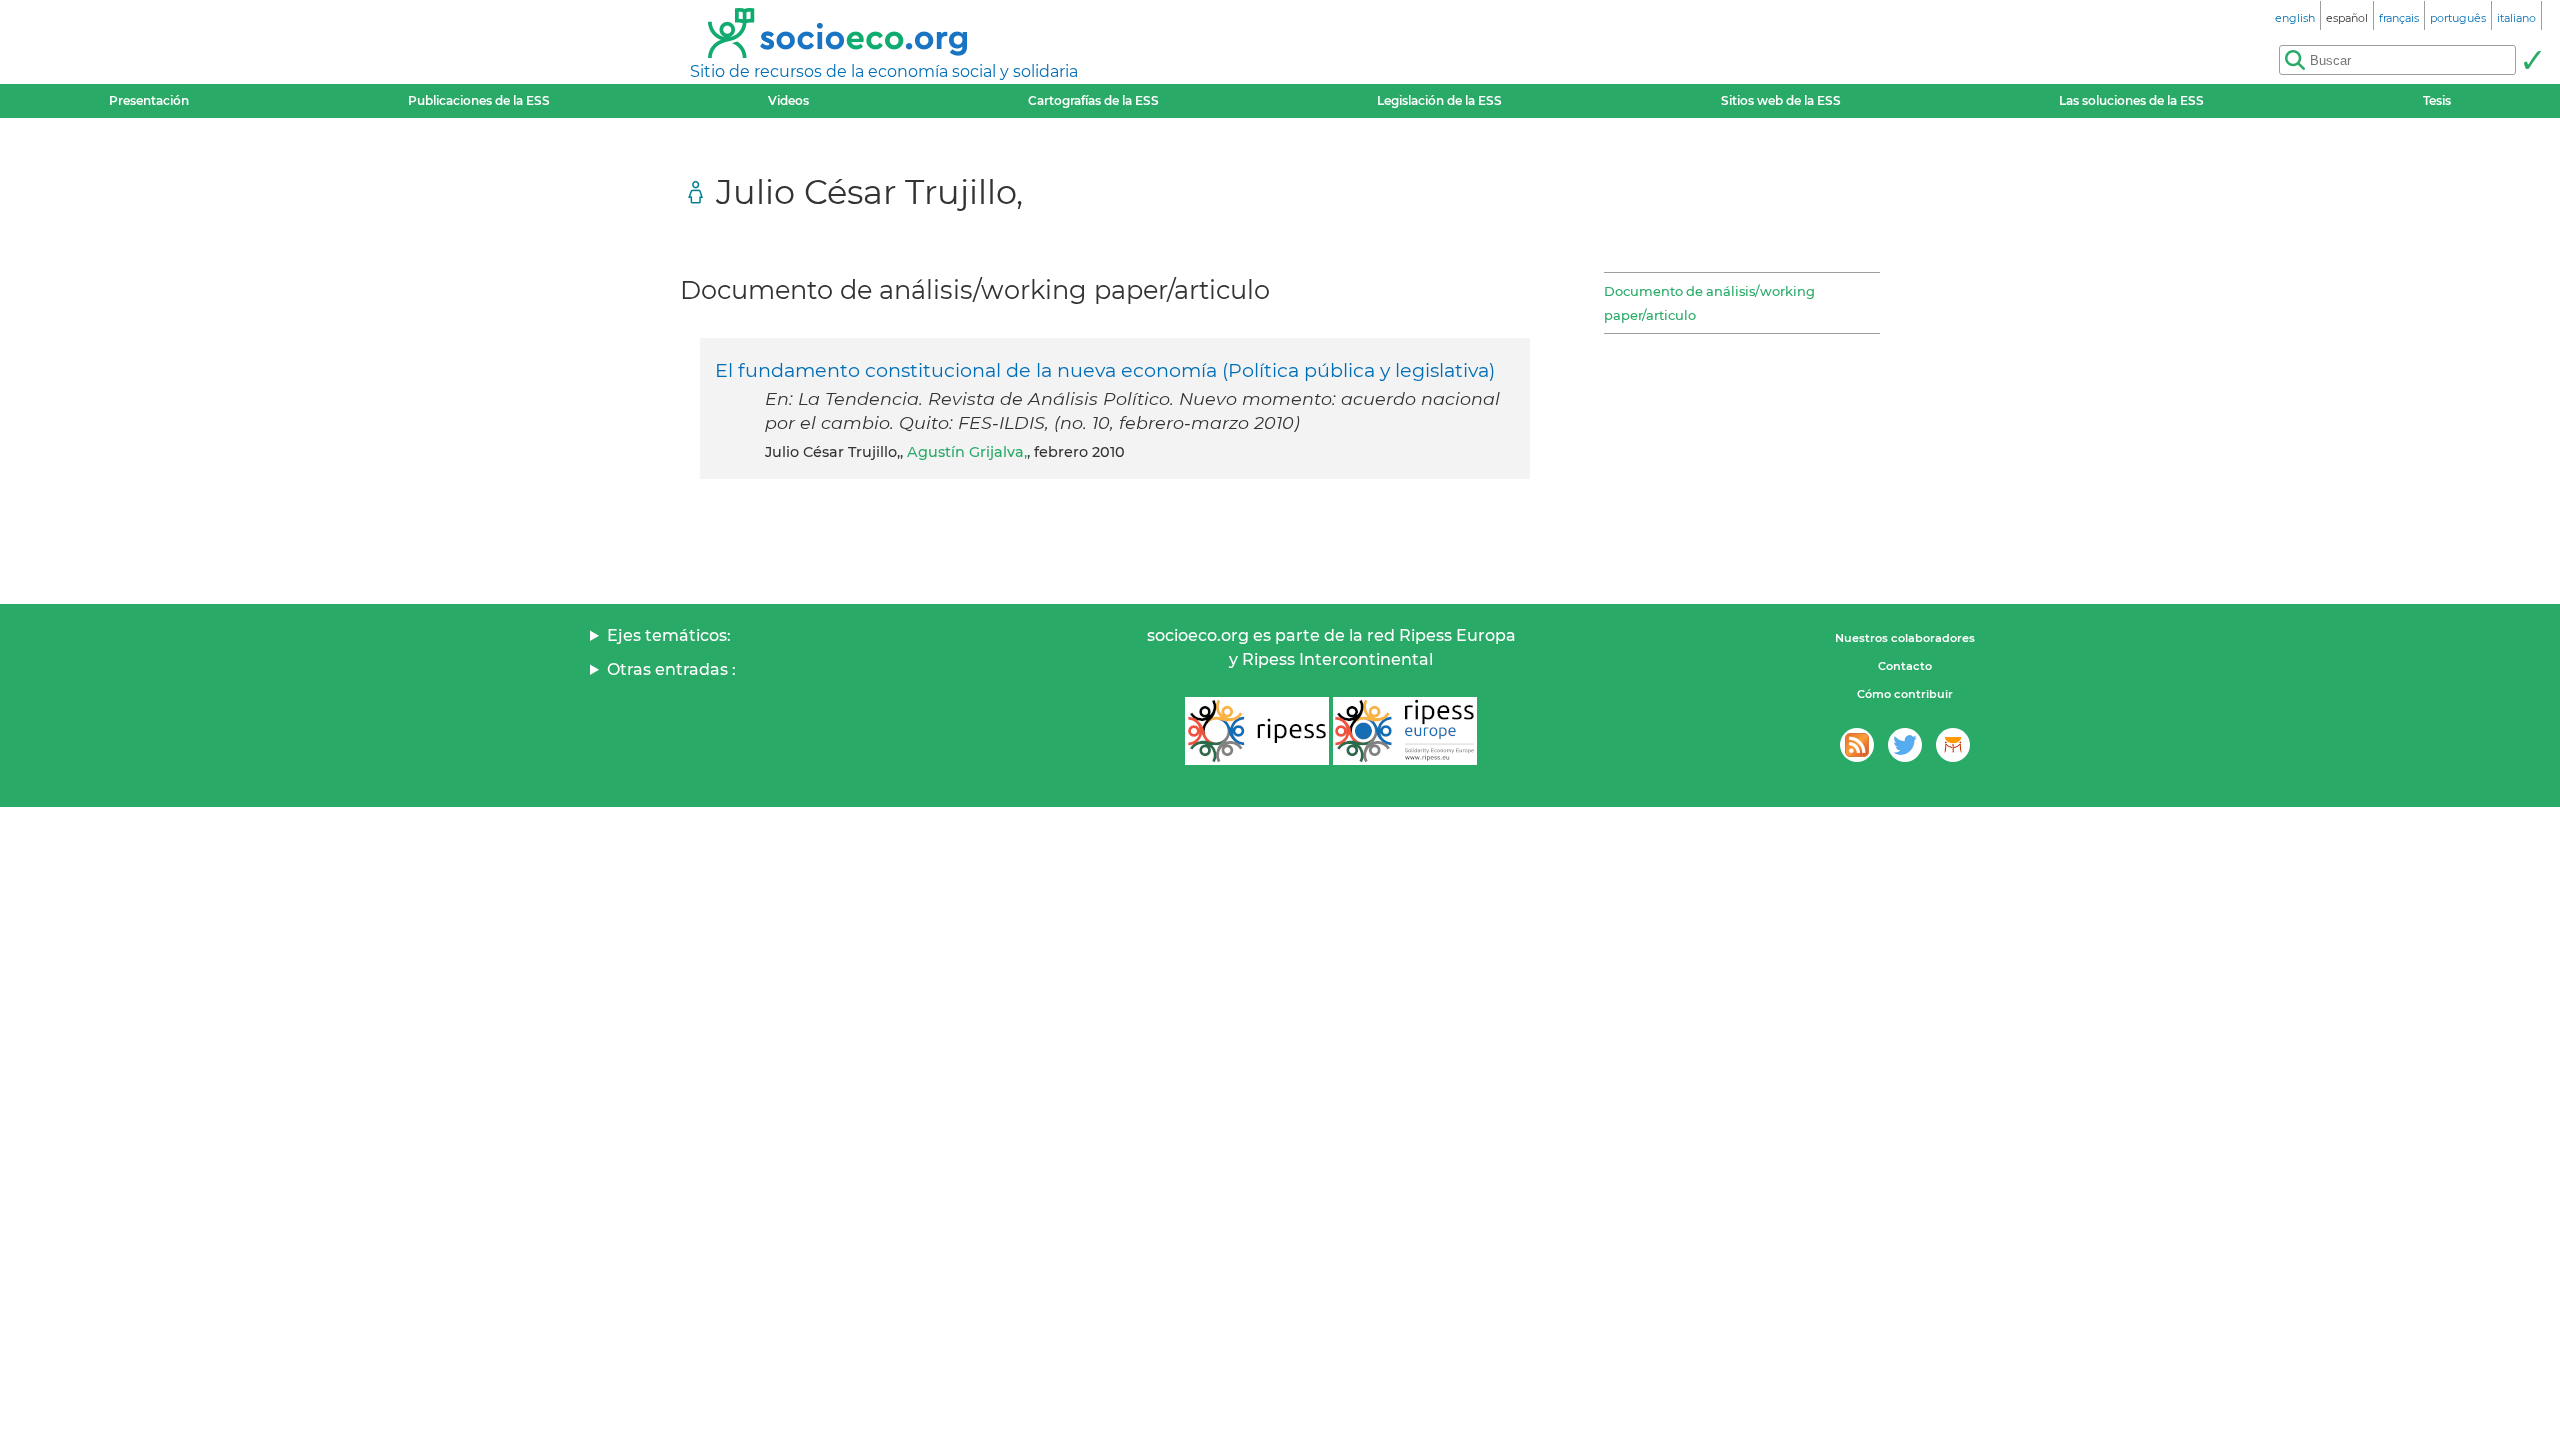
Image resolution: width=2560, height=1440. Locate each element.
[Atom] (1857, 745)
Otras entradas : (671, 669)
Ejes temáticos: (669, 635)
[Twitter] (1905, 745)
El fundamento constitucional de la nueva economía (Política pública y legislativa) (1105, 370)
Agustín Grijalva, (967, 452)
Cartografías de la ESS (1093, 100)
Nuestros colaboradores (1905, 638)
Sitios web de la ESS (1781, 100)
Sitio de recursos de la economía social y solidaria (884, 71)
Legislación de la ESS (1439, 100)
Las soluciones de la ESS (2131, 100)
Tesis (2437, 100)
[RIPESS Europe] (1405, 731)
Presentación (149, 100)
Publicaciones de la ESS (479, 100)
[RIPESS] (1257, 731)
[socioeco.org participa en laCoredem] (1953, 745)
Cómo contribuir (1905, 694)
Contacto (1905, 666)
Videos (788, 100)
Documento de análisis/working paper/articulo (1709, 303)
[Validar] (2532, 60)
